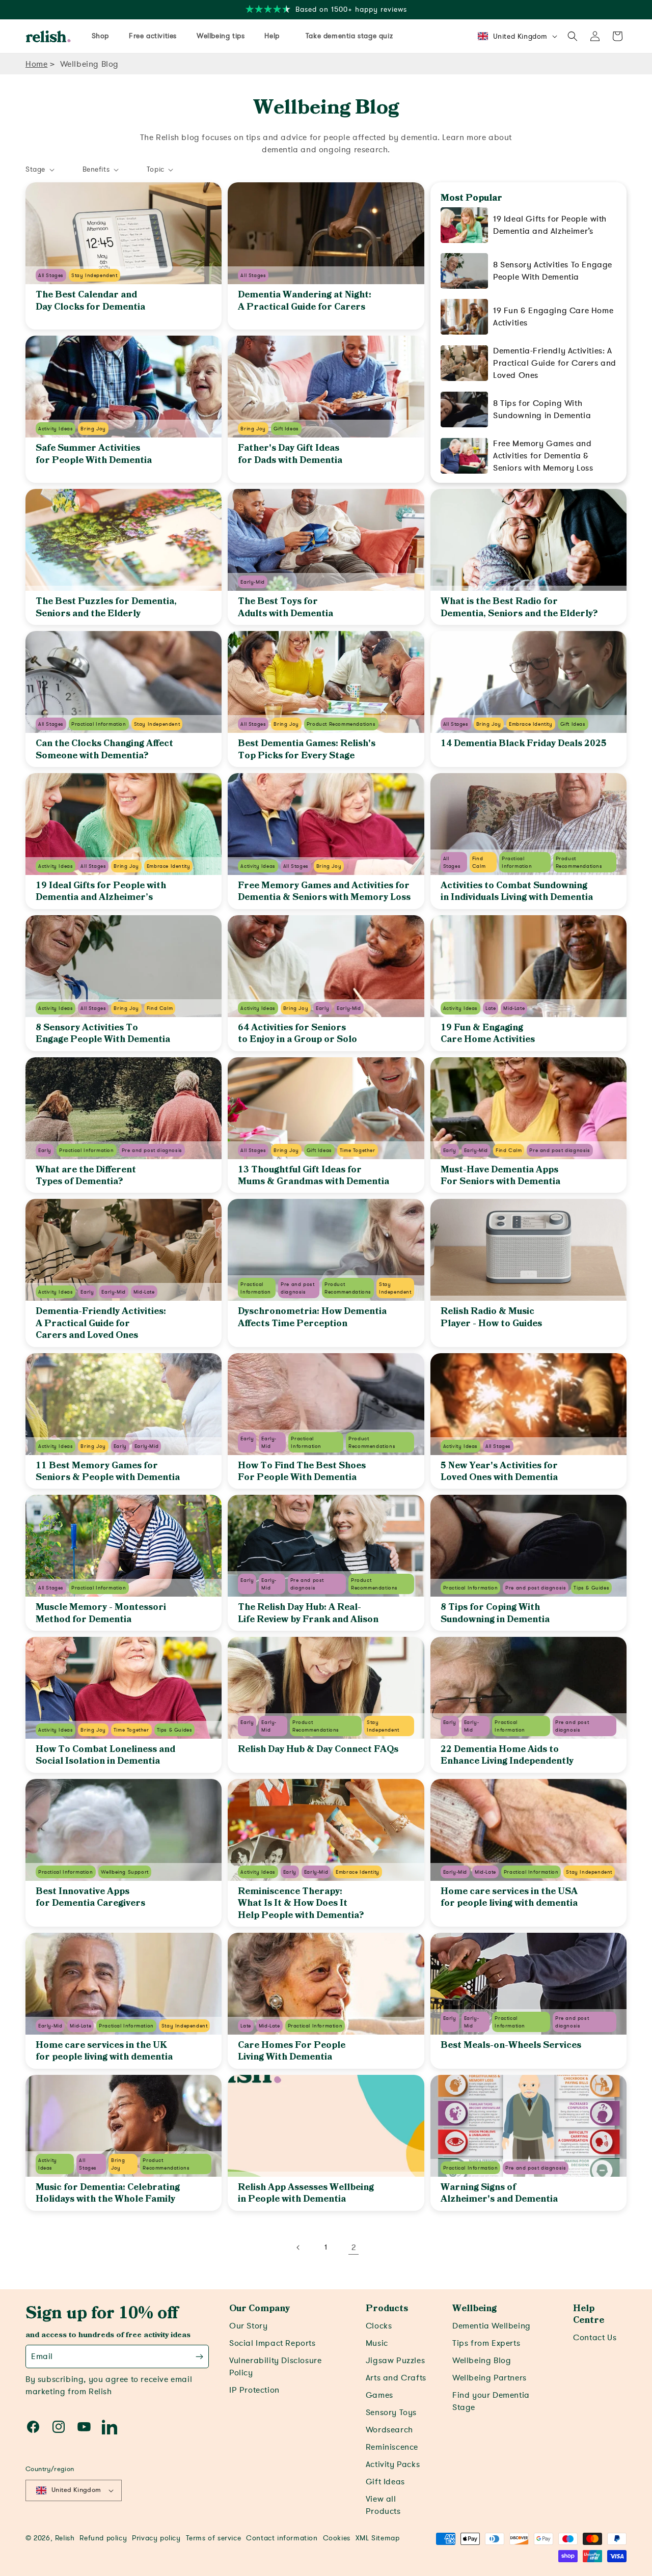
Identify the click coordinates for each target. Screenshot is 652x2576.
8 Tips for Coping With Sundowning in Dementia (542, 409)
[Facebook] (33, 2427)
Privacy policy (156, 2538)
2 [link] (354, 2248)
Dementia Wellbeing (492, 2326)
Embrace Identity (531, 724)
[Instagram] (59, 2427)
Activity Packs (393, 2464)
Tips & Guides (591, 1588)
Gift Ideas (286, 429)
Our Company (260, 2309)
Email (42, 2356)
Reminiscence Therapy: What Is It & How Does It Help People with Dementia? (301, 1903)
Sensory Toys (391, 2413)
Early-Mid (252, 582)
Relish (65, 2538)
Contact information (282, 2538)
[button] (573, 36)
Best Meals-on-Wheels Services (511, 2045)
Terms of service (214, 2538)
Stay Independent (94, 275)
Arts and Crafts (396, 2378)
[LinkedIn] (110, 2427)
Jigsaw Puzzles (395, 2361)
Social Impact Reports (273, 2343)
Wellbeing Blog (89, 64)
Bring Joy (93, 429)
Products (387, 2309)
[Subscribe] (199, 2356)
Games (379, 2395)
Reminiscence (392, 2447)
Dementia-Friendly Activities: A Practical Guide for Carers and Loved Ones (101, 1323)
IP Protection (254, 2390)
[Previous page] (298, 2248)
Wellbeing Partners (490, 2378)
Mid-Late (514, 1008)
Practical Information (99, 724)
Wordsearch (389, 2430)
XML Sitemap (378, 2538)
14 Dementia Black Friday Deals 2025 (524, 744)
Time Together (358, 1150)
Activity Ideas (56, 429)
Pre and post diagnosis (152, 1150)
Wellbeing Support (125, 1872)
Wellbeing (474, 2309)
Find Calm (160, 1008)
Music (377, 2343)
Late (491, 1008)
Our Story (248, 2326)
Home (36, 64)
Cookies (337, 2538)
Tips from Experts (486, 2343)
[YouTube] (84, 2427)
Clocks (379, 2326)
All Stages (51, 275)
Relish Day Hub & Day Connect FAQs (318, 1749)
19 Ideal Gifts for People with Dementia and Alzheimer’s (550, 225)
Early (322, 1008)
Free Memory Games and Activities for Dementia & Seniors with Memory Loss (543, 456)
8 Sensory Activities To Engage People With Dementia (553, 271)
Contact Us (595, 2338)
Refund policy (103, 2538)
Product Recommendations (341, 724)
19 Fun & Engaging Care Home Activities (553, 317)
